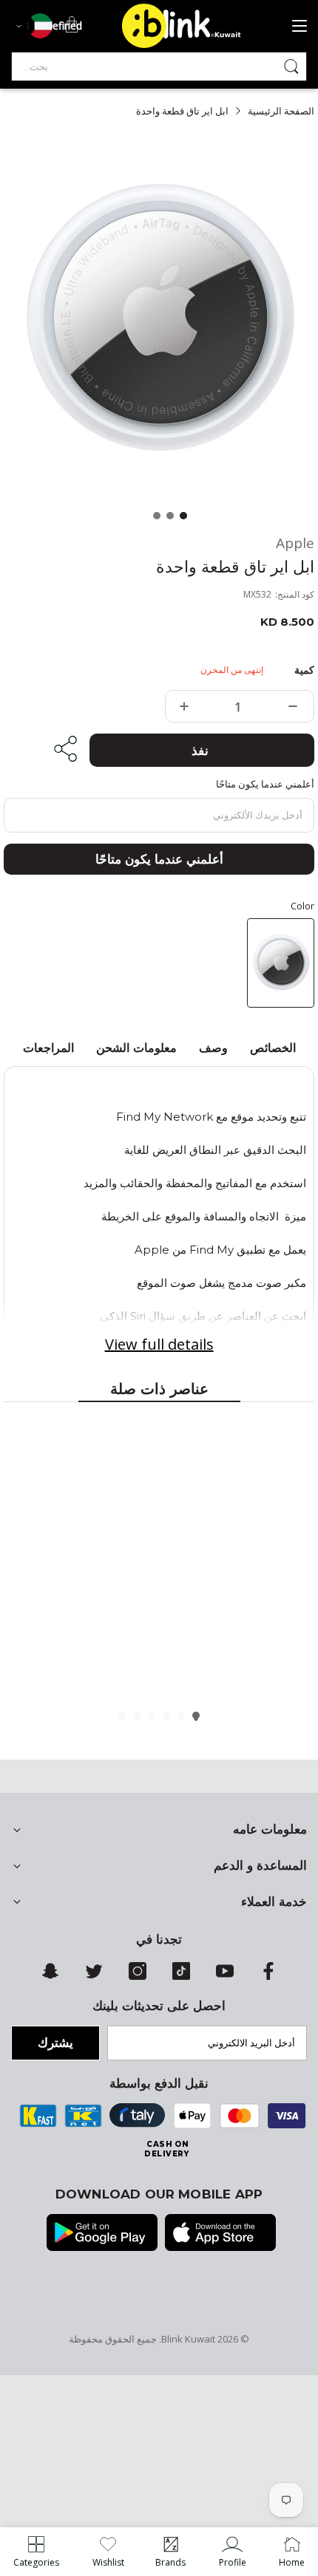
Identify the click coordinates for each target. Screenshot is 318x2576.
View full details (159, 1344)
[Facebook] (268, 1976)
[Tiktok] (181, 1976)
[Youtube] (225, 1976)
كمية (304, 670)
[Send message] (291, 66)
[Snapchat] (50, 1976)
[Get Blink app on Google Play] (102, 2234)
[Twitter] (94, 1976)
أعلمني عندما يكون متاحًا (159, 859)
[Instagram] (138, 1976)
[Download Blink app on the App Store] (220, 2234)
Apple (295, 543)
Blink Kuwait (188, 2339)
